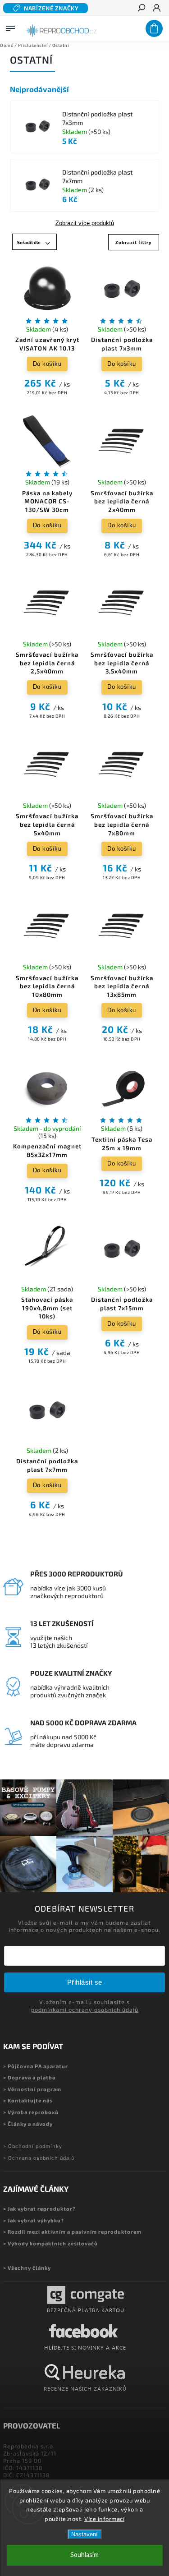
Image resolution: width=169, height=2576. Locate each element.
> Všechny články (27, 2268)
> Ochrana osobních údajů (39, 2158)
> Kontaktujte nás (28, 2100)
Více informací (104, 2519)
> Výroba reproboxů (31, 2112)
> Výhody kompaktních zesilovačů (50, 2243)
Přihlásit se (85, 1982)
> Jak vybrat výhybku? (34, 2220)
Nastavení (84, 2534)
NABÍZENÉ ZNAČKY (51, 8)
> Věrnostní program (32, 2089)
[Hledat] (141, 9)
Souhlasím (84, 2555)
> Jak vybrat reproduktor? (39, 2209)
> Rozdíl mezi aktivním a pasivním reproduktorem (72, 2232)
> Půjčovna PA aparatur (36, 2066)
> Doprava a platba (29, 2077)
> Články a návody (28, 2124)
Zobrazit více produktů (85, 223)
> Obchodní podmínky (33, 2146)
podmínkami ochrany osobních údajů (85, 2009)
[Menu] (10, 27)
